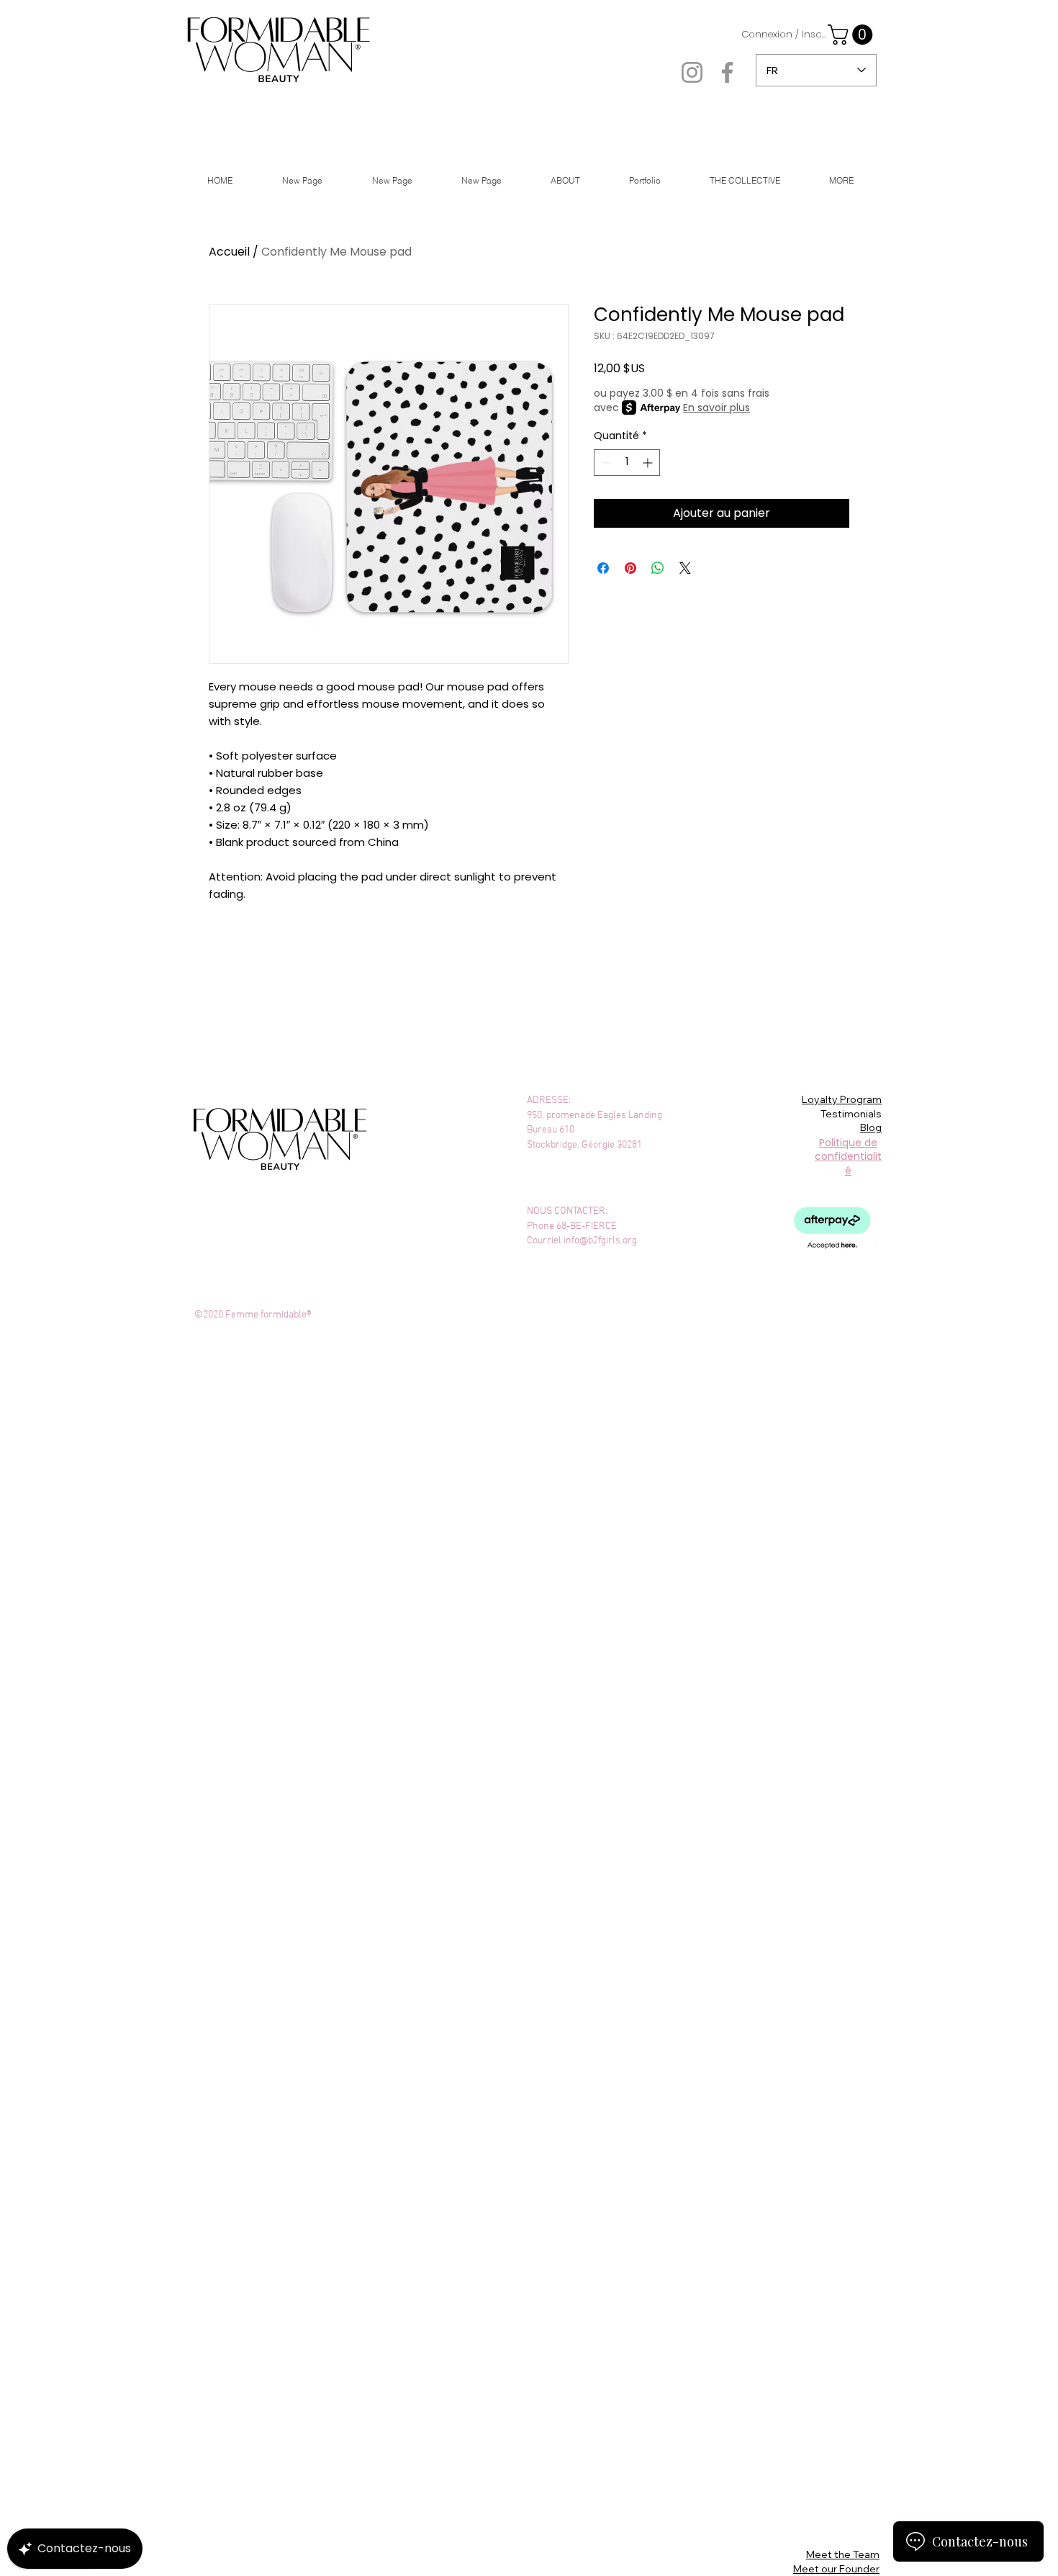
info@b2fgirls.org (600, 1241)
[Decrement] (605, 463)
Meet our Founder (836, 2569)
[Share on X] (685, 568)
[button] (853, 35)
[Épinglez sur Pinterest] (630, 568)
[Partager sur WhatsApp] (658, 568)
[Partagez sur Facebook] (603, 568)
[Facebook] (727, 72)
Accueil (229, 252)
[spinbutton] (627, 463)
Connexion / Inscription (785, 35)
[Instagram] (692, 72)
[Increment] (649, 463)
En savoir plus (716, 407)
